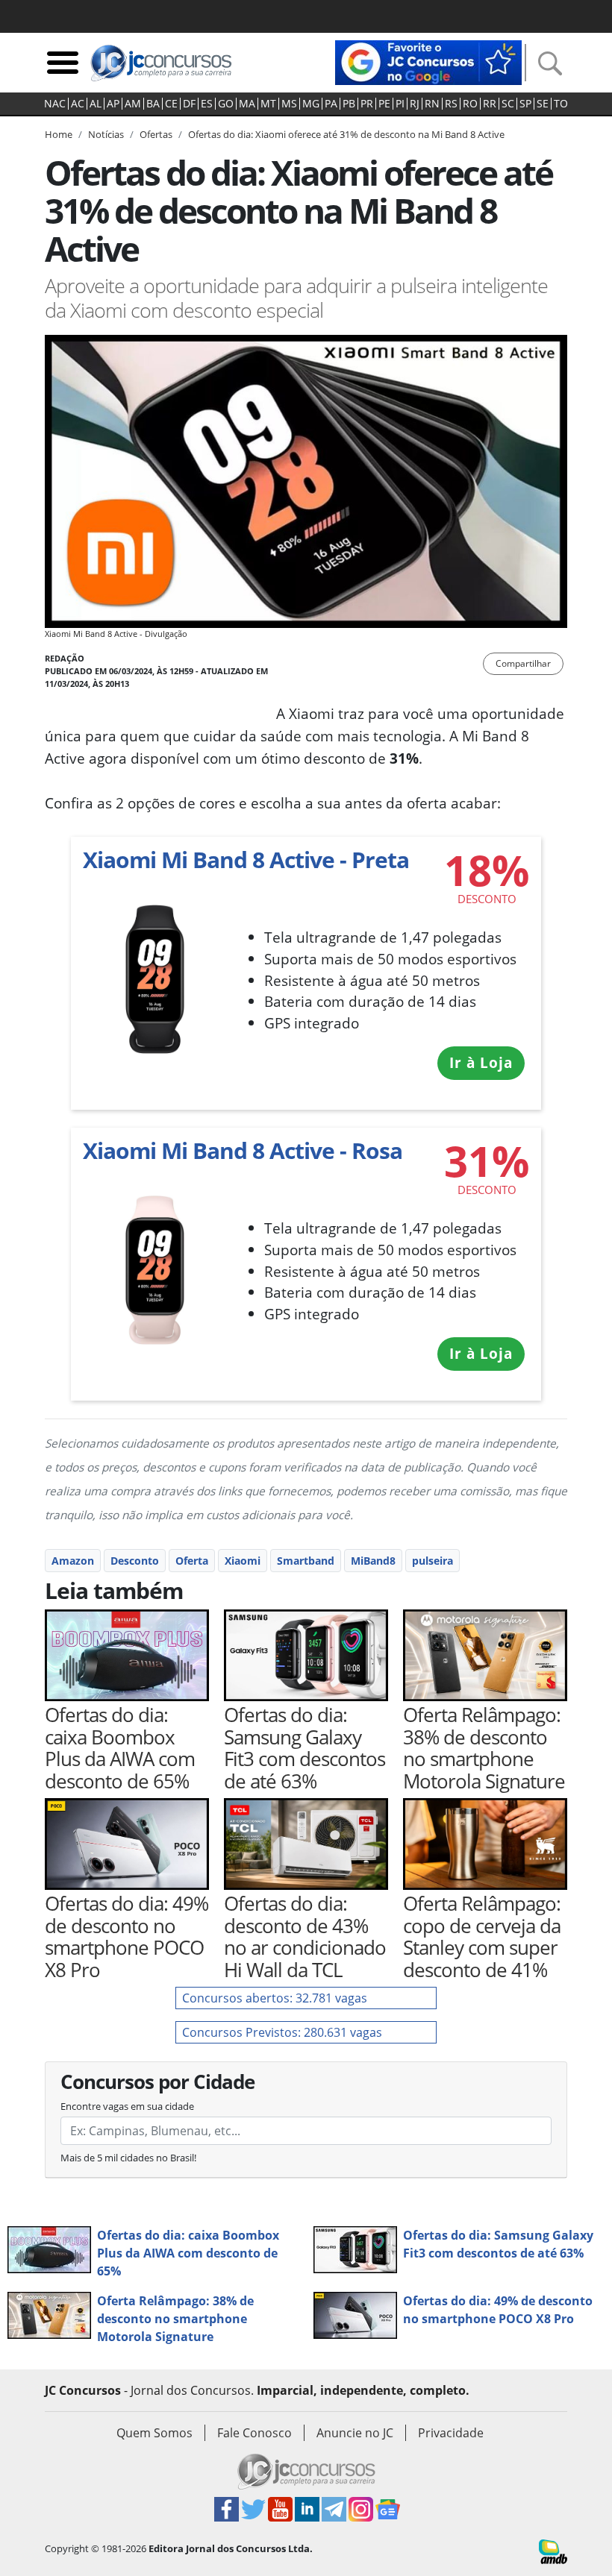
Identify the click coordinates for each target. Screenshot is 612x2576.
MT (268, 104)
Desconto (135, 1561)
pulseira (433, 1561)
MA (247, 104)
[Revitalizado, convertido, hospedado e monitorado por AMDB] (553, 2551)
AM (133, 104)
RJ (415, 104)
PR (367, 104)
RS (451, 104)
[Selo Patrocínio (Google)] (428, 61)
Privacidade (451, 2433)
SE (543, 104)
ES (207, 104)
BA (153, 104)
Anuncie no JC (355, 2433)
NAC (55, 104)
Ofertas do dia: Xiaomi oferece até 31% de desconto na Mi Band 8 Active (346, 134)
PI (400, 104)
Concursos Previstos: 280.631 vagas (282, 2032)
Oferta (192, 1561)
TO (561, 104)
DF (189, 104)
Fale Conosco (255, 2433)
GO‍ (226, 104)
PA (331, 104)
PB (349, 104)
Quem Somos (154, 2433)
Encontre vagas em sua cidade (127, 2106)
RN (432, 104)
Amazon (73, 1561)
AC (78, 104)
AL (96, 104)
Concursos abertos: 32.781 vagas (275, 1998)
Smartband (306, 1561)
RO (470, 104)
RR (490, 104)
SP (525, 104)
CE (171, 104)
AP (113, 104)
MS (289, 104)
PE (384, 104)
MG (311, 104)
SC (508, 104)
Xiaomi (243, 1561)
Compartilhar (523, 663)
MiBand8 (373, 1561)
